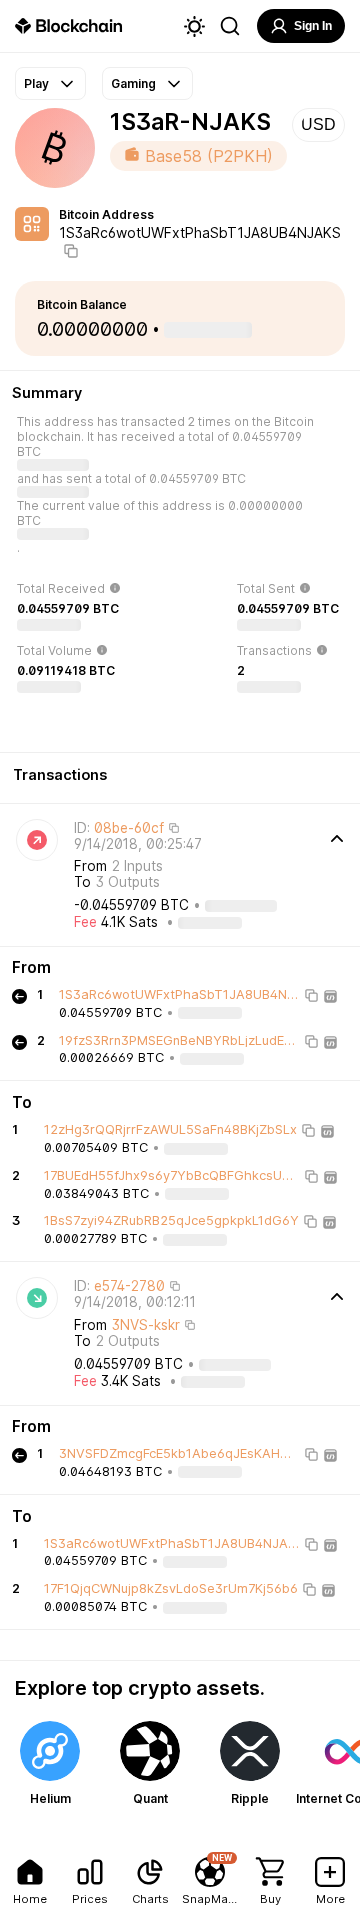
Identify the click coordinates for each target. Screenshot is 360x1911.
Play (36, 83)
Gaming (133, 83)
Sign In (313, 26)
